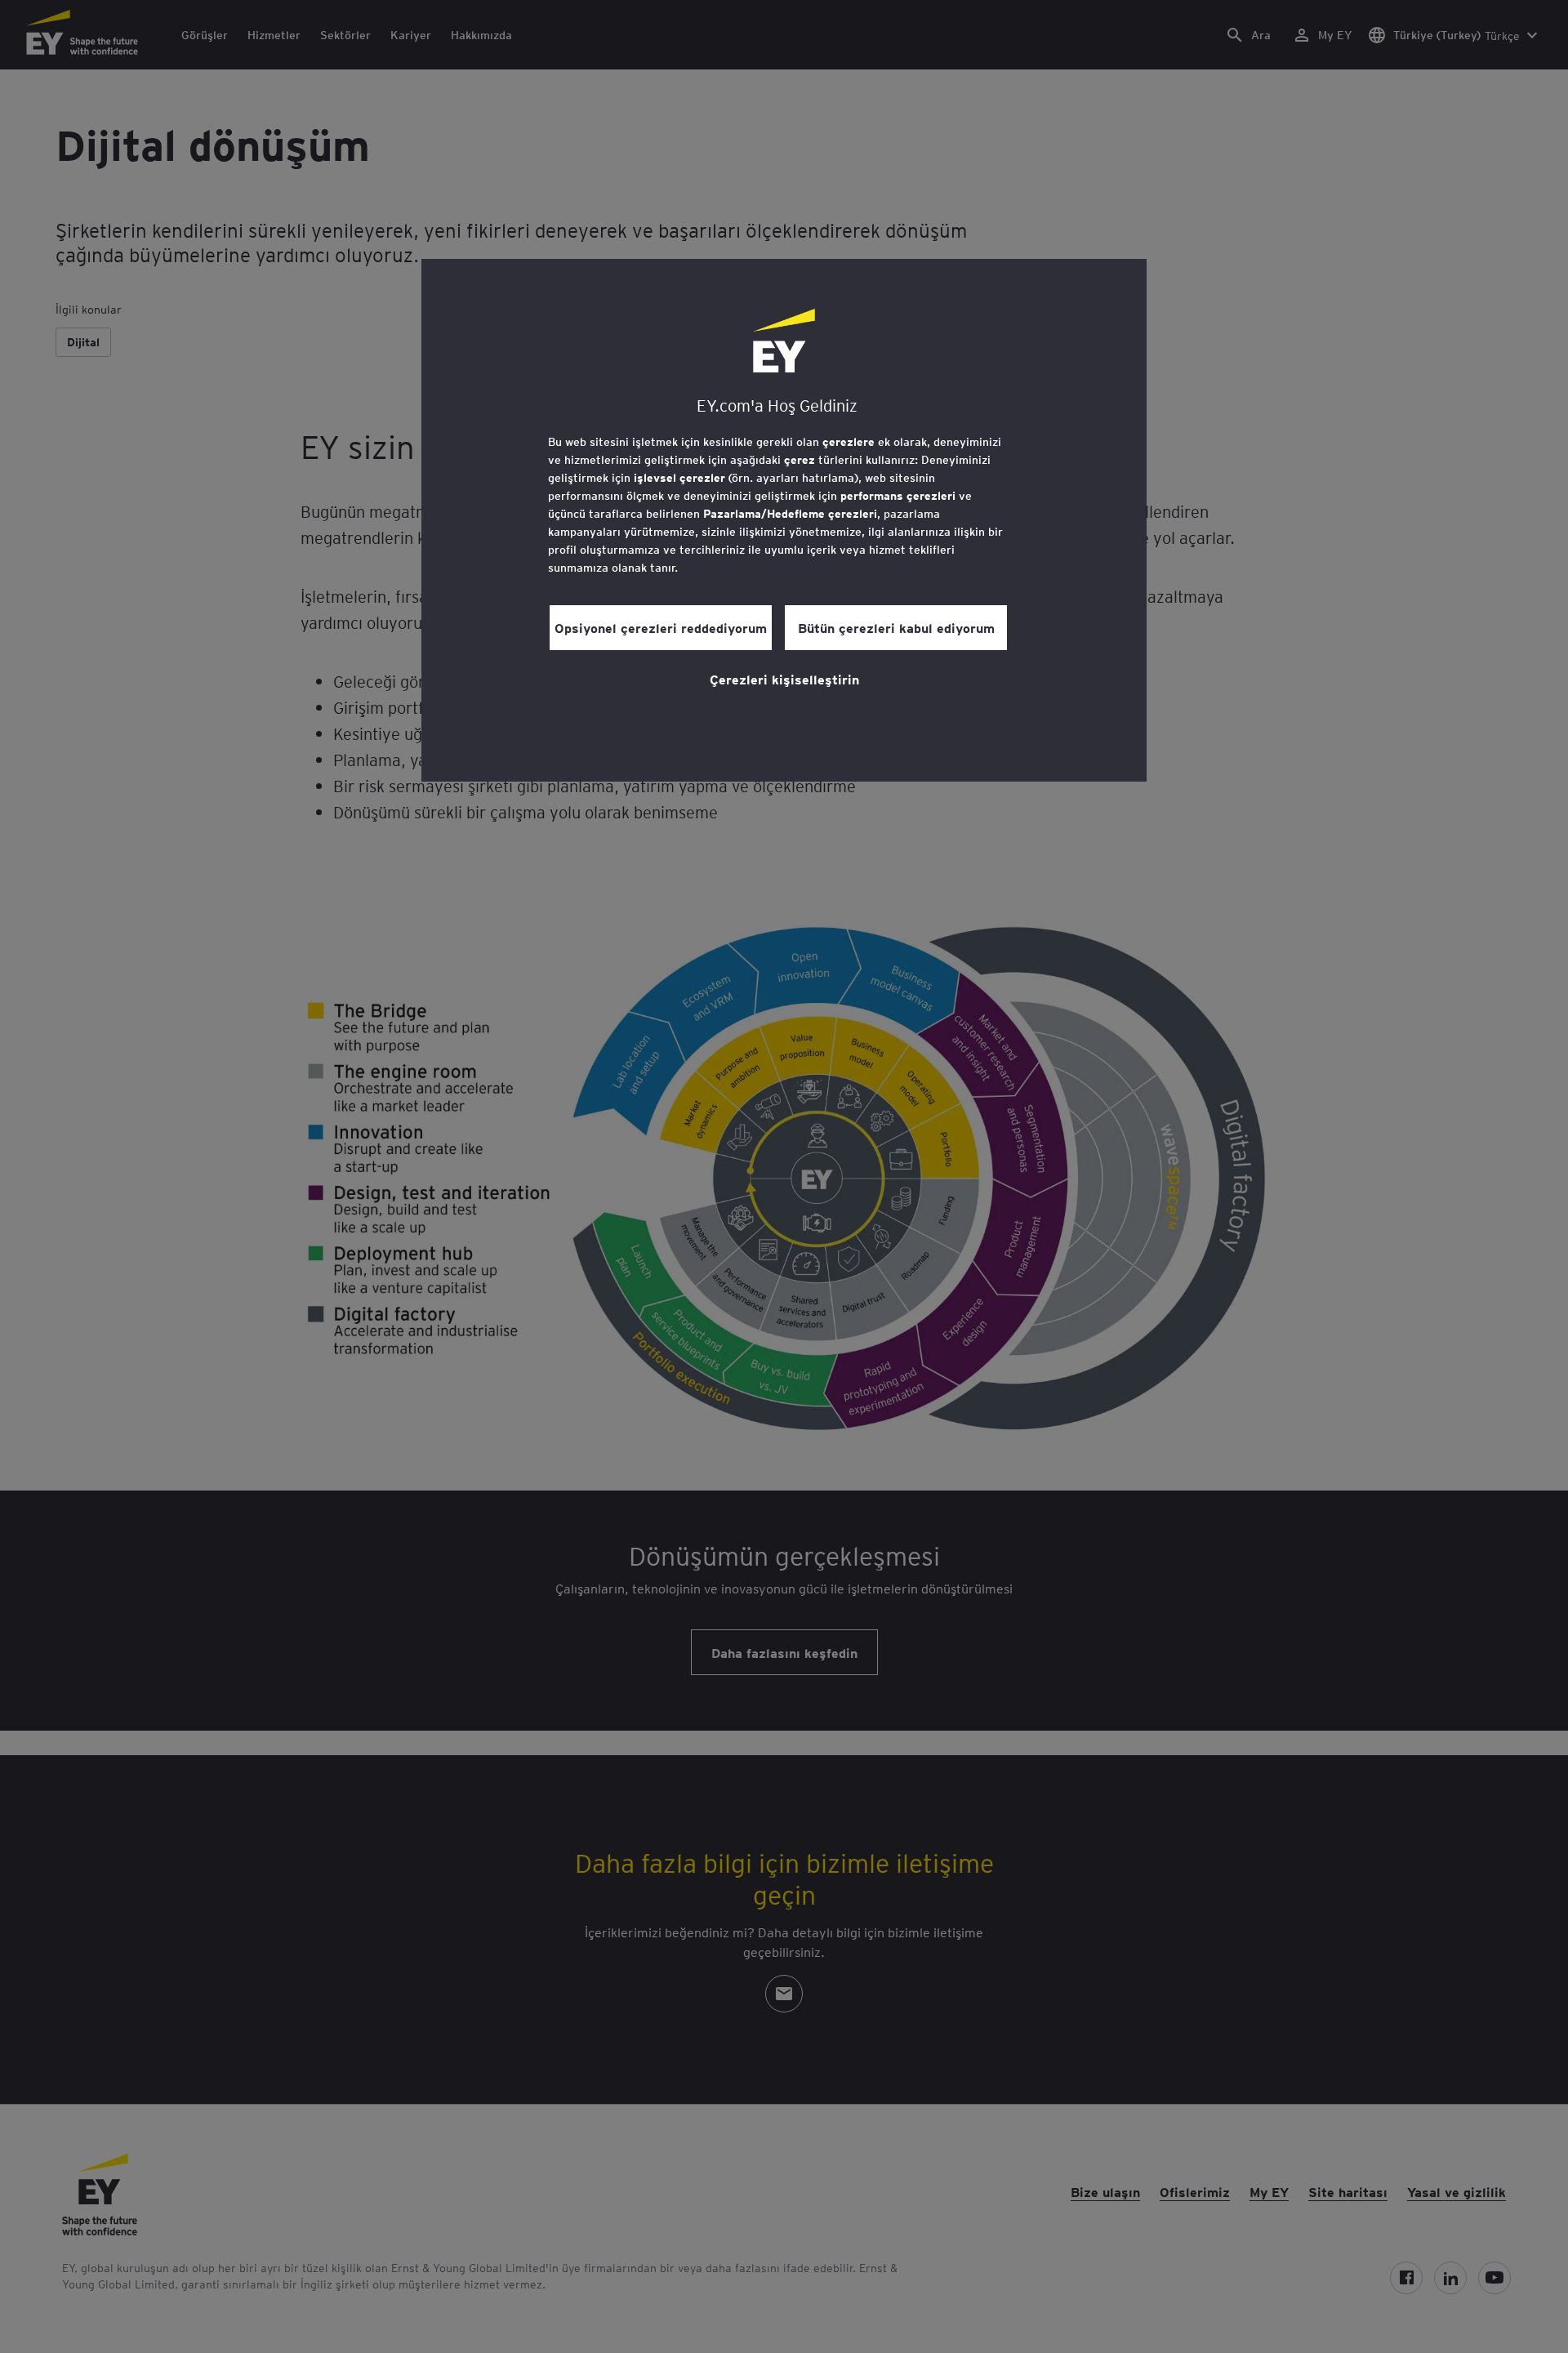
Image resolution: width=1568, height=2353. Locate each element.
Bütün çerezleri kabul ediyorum (896, 627)
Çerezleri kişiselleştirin (784, 679)
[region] (784, 520)
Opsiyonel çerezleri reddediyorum (661, 627)
